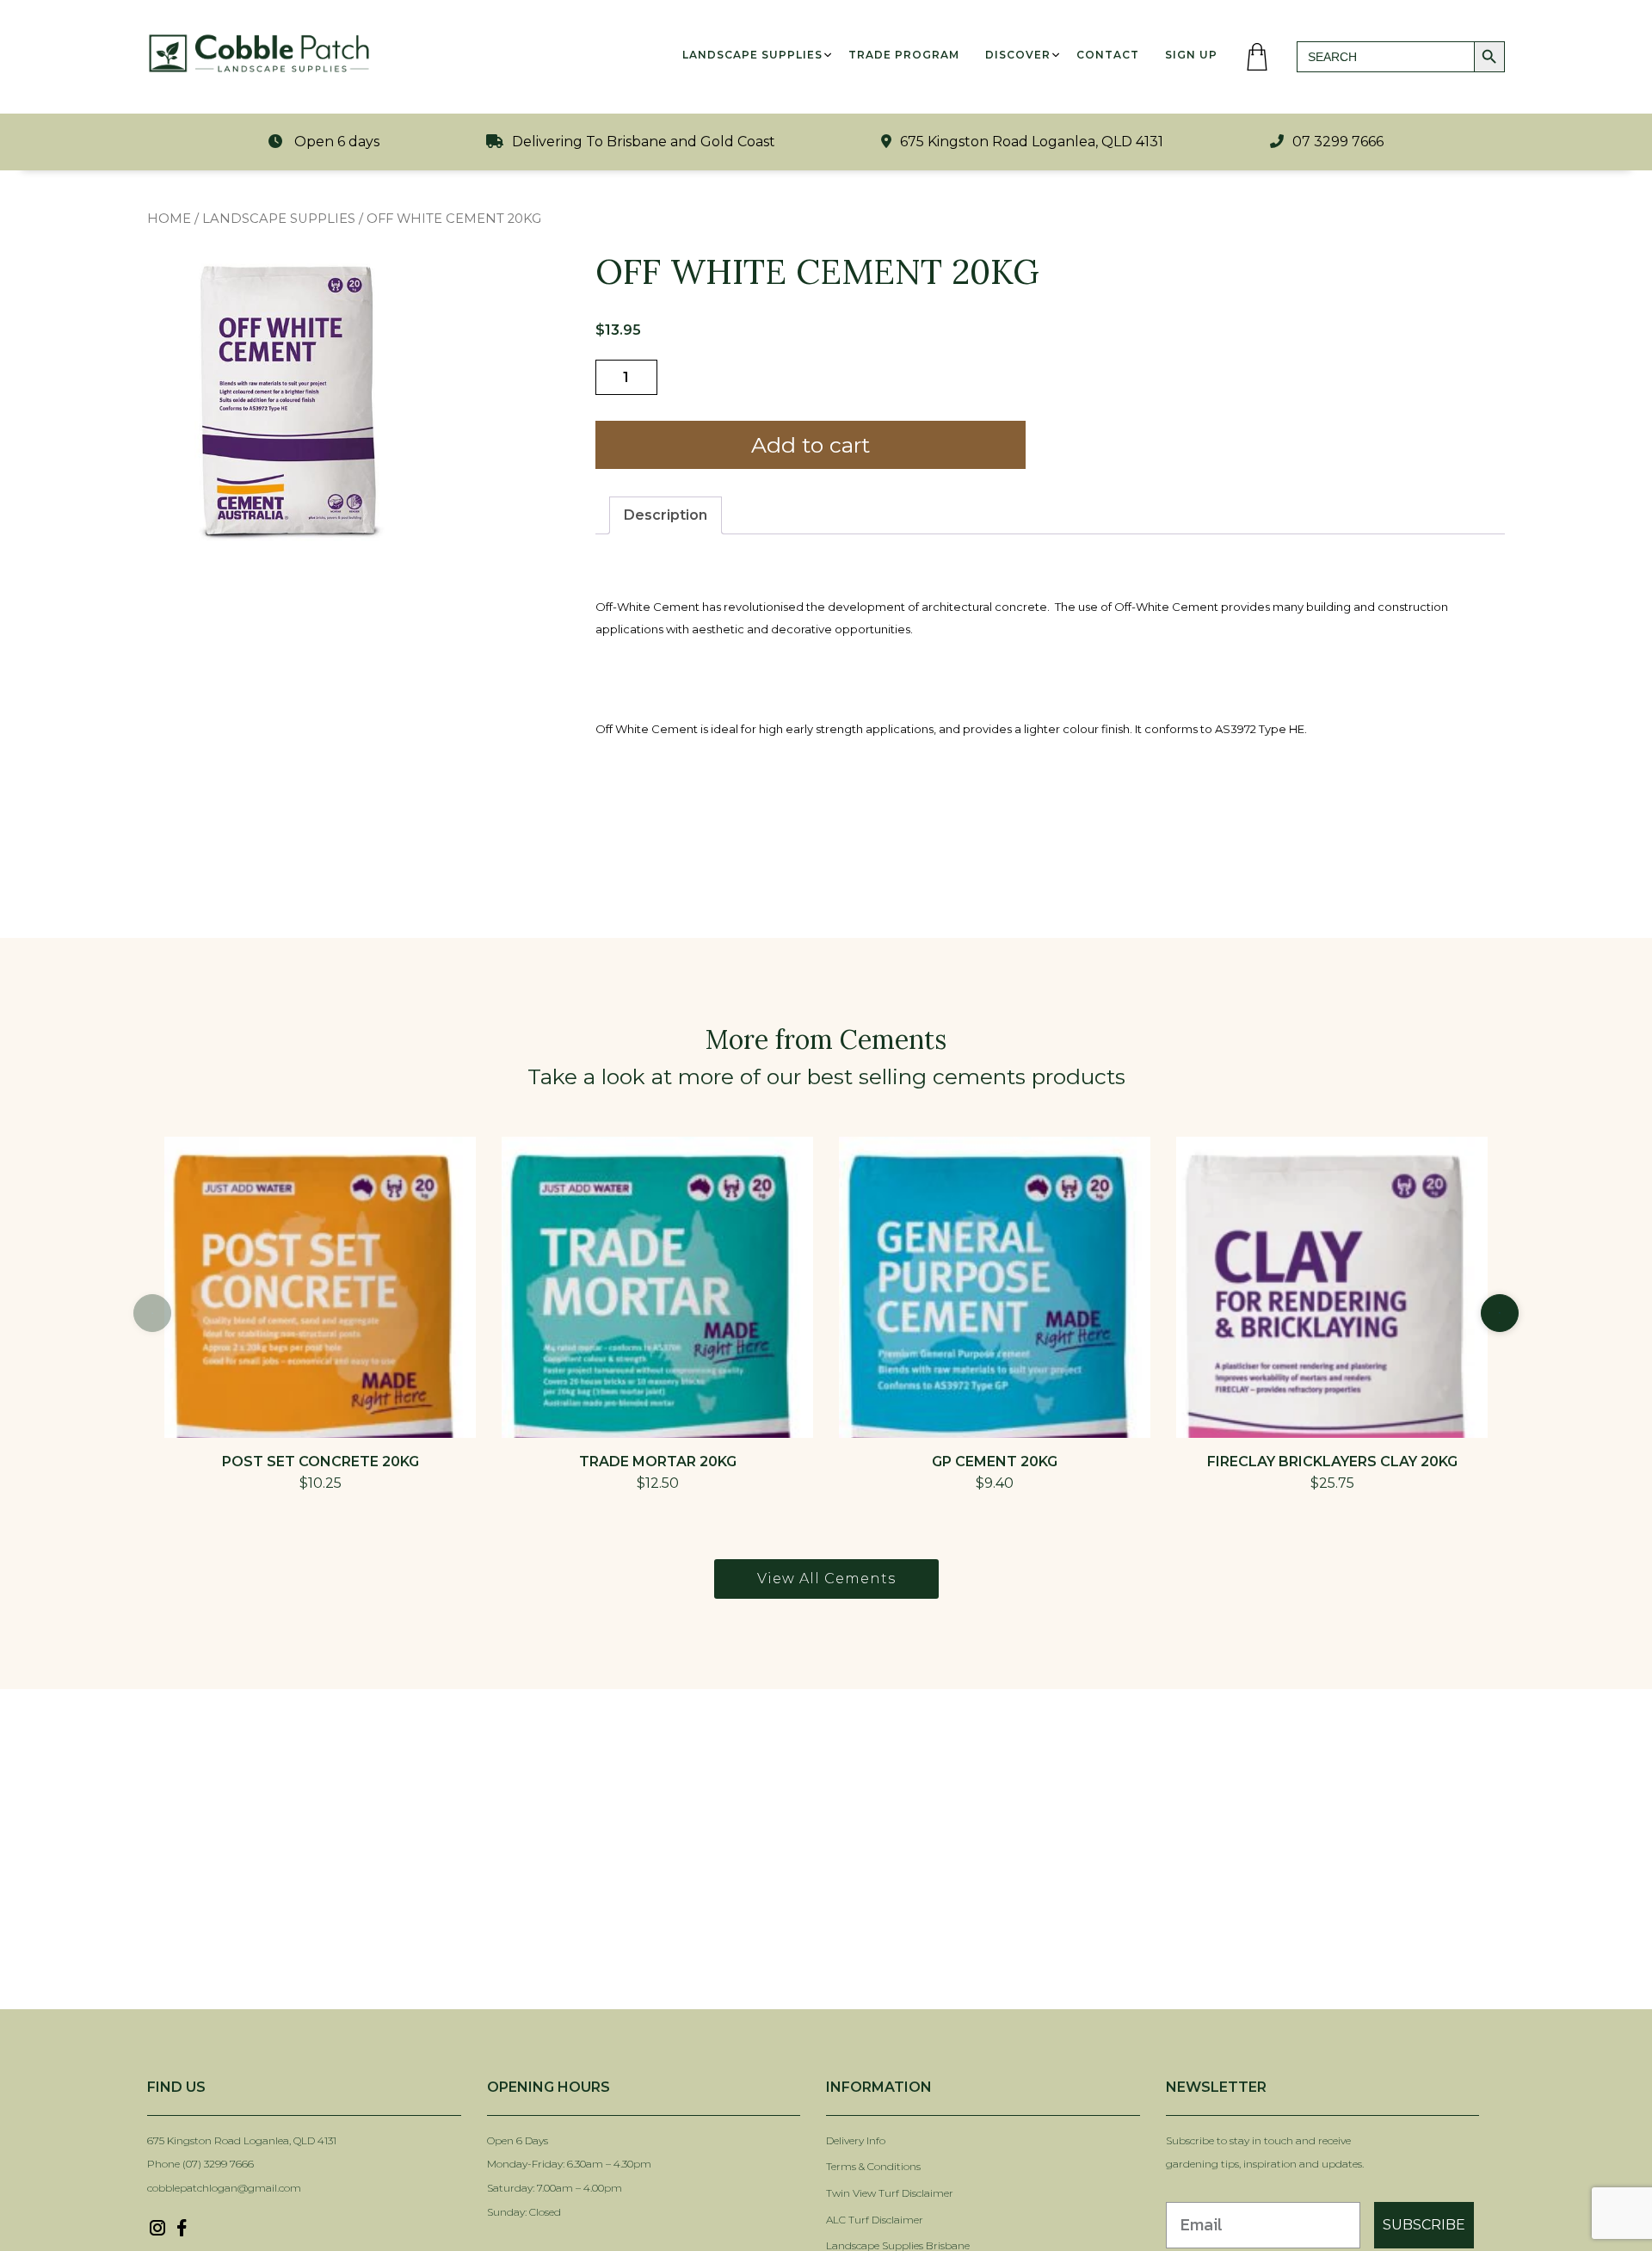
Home (169, 219)
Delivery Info (856, 2140)
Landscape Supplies (752, 55)
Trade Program (904, 55)
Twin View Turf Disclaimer (891, 2193)
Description (666, 515)
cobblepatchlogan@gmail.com (224, 2188)
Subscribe (1424, 2225)
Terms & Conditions (873, 2166)
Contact (1108, 55)
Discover (1018, 55)
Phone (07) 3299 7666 (200, 2164)
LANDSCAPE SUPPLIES (279, 219)
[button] (1500, 1313)
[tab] (666, 515)
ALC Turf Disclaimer (875, 2220)
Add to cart (811, 445)
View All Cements (826, 1579)
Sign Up (1191, 55)
